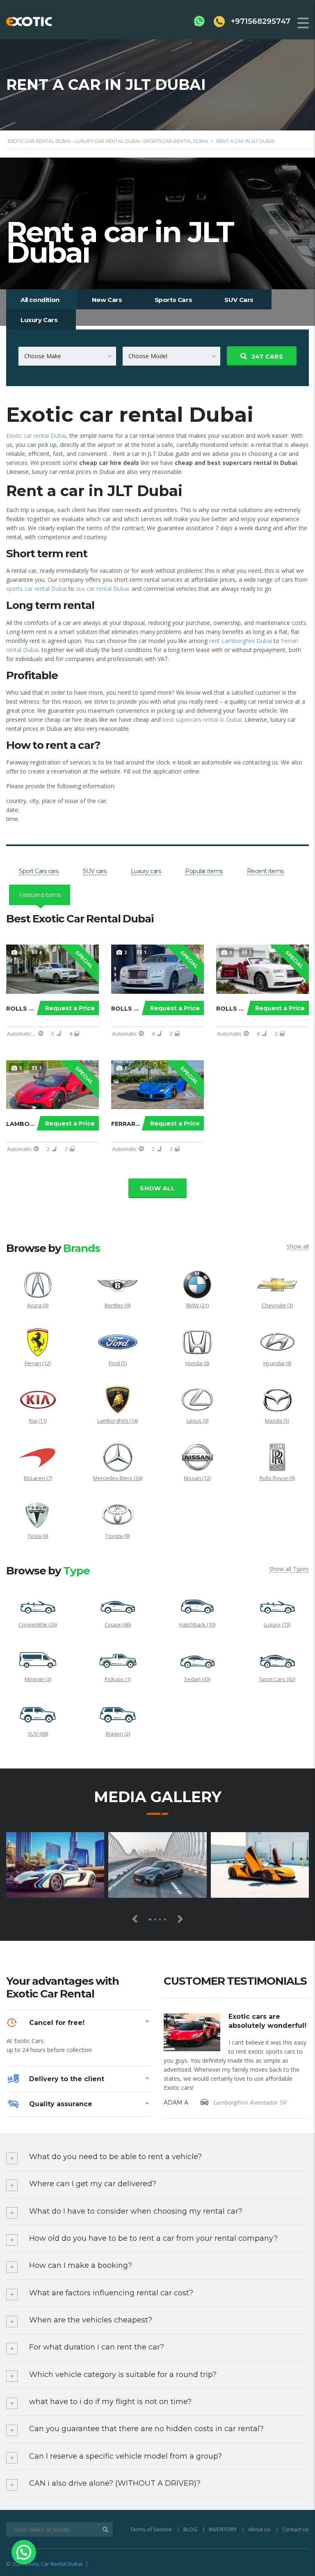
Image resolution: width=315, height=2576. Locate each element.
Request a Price (70, 1008)
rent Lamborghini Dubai (241, 641)
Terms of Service (151, 2529)
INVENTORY (223, 2529)
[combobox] (67, 356)
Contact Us (296, 2529)
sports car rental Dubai (37, 589)
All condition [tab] (40, 300)
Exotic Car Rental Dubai (54, 2564)
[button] (24, 2552)
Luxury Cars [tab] (39, 320)
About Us (259, 2529)
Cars (267, 357)
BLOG (190, 2529)
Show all (157, 1188)
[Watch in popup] (55, 1865)
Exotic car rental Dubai (36, 436)
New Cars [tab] (107, 300)
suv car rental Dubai (102, 589)
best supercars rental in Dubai (202, 719)
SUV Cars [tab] (239, 300)
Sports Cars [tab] (173, 300)
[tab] (39, 871)
